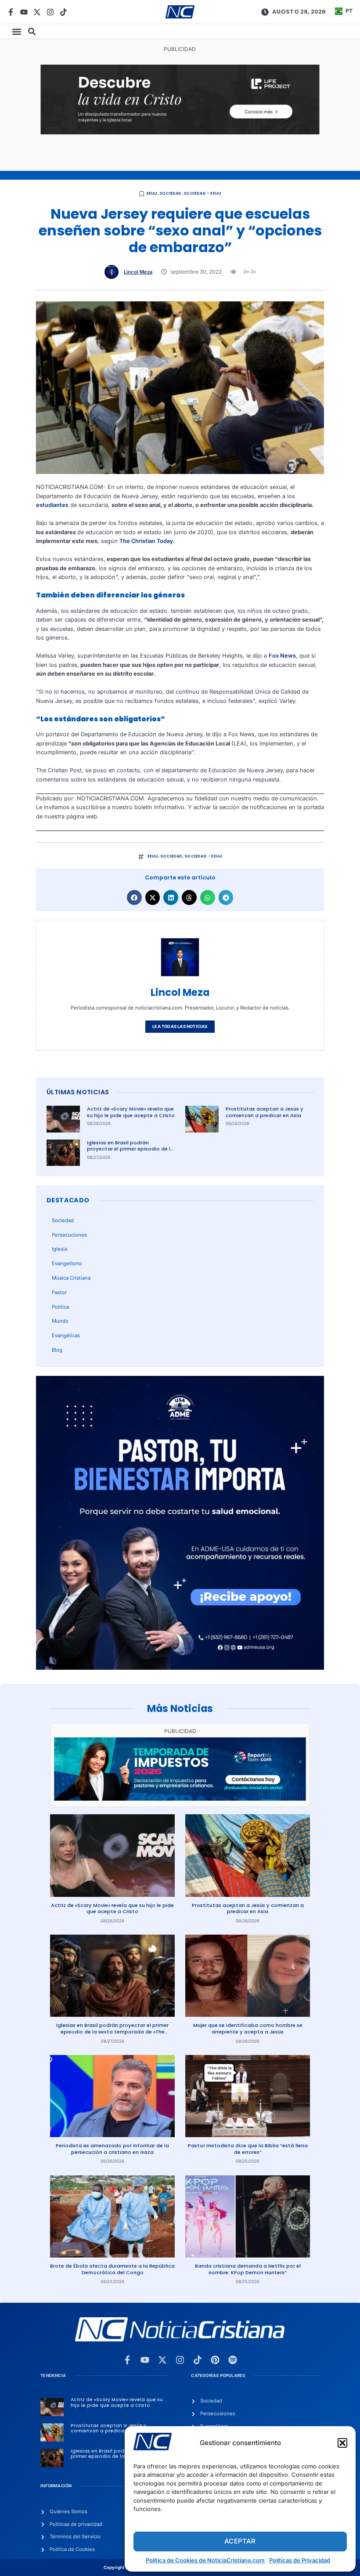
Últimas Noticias (78, 1092)
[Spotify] (233, 2360)
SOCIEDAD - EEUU (202, 193)
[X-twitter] (37, 12)
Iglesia (59, 1249)
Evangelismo (67, 1263)
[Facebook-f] (11, 12)
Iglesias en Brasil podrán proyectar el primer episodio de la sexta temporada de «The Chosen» (130, 1152)
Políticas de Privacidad (300, 2560)
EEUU (152, 193)
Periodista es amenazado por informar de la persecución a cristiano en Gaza (112, 2149)
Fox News (282, 656)
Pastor (59, 1292)
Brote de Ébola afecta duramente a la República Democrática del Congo (112, 2269)
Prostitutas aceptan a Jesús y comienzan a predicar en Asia (265, 1112)
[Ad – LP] (180, 132)
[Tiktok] (63, 12)
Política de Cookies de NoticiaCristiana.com (205, 2560)
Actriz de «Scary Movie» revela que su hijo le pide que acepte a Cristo (131, 1112)
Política (60, 1307)
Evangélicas (66, 1335)
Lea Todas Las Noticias (180, 1026)
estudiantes (52, 505)
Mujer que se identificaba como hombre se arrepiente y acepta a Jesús (248, 2028)
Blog (57, 1350)
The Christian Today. (147, 541)
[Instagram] (50, 12)
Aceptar (240, 2541)
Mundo (60, 1321)
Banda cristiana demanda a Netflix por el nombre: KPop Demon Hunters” (248, 2269)
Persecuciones (69, 1235)
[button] (342, 2443)
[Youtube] (24, 12)
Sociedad (171, 193)
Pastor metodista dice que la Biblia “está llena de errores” (248, 2149)
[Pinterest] (215, 2360)
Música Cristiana (71, 1278)
